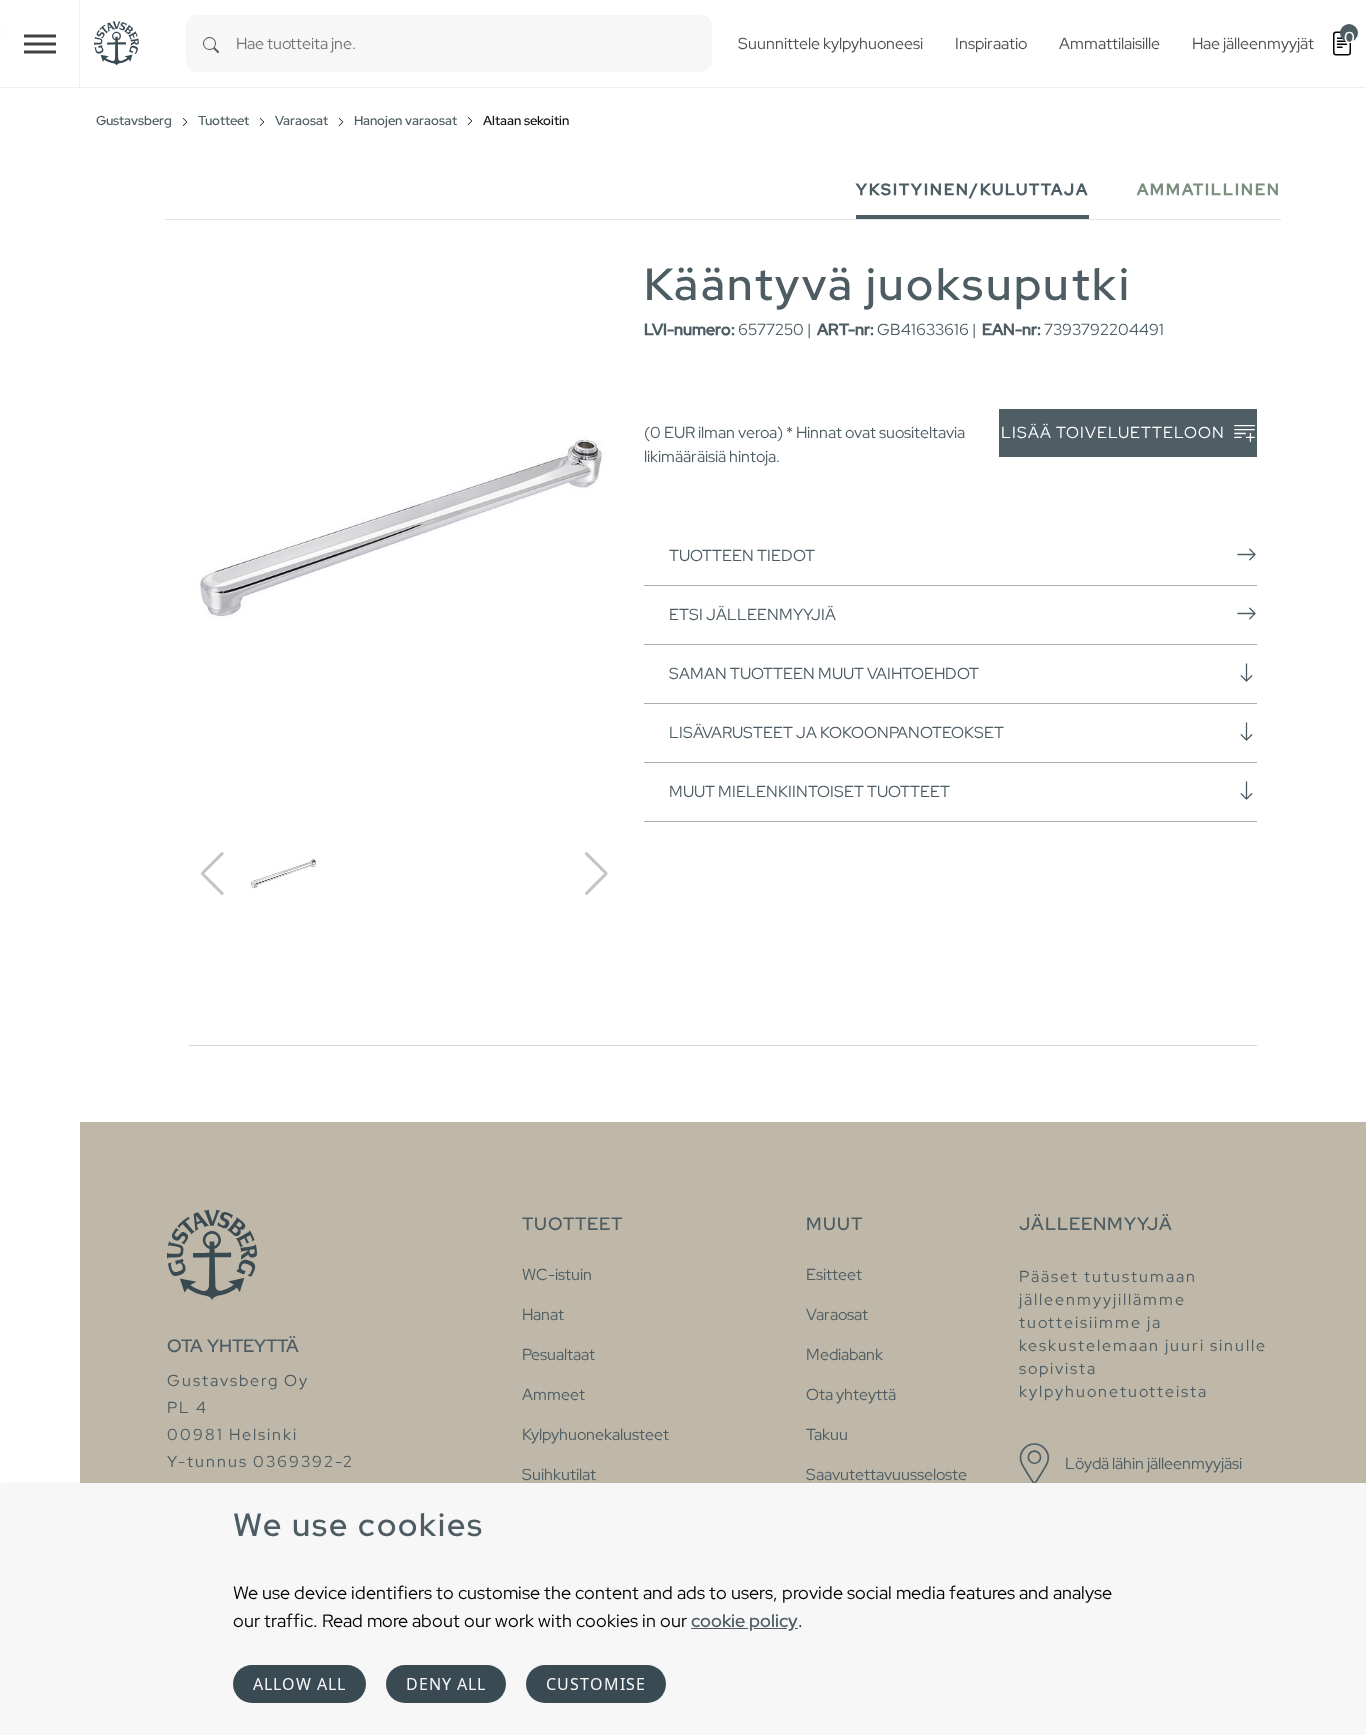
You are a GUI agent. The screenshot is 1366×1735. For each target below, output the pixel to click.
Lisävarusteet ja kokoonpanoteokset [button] (836, 732)
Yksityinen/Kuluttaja (972, 189)
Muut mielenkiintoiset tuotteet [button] (809, 791)
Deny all (446, 1684)
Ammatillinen (1209, 189)
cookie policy (744, 1620)
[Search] (211, 43)
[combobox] (474, 43)
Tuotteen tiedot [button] (742, 555)
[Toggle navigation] (40, 43)
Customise (596, 1684)
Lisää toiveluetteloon (1115, 432)
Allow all (299, 1684)
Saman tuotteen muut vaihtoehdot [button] (824, 673)
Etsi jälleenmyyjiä (752, 614)
